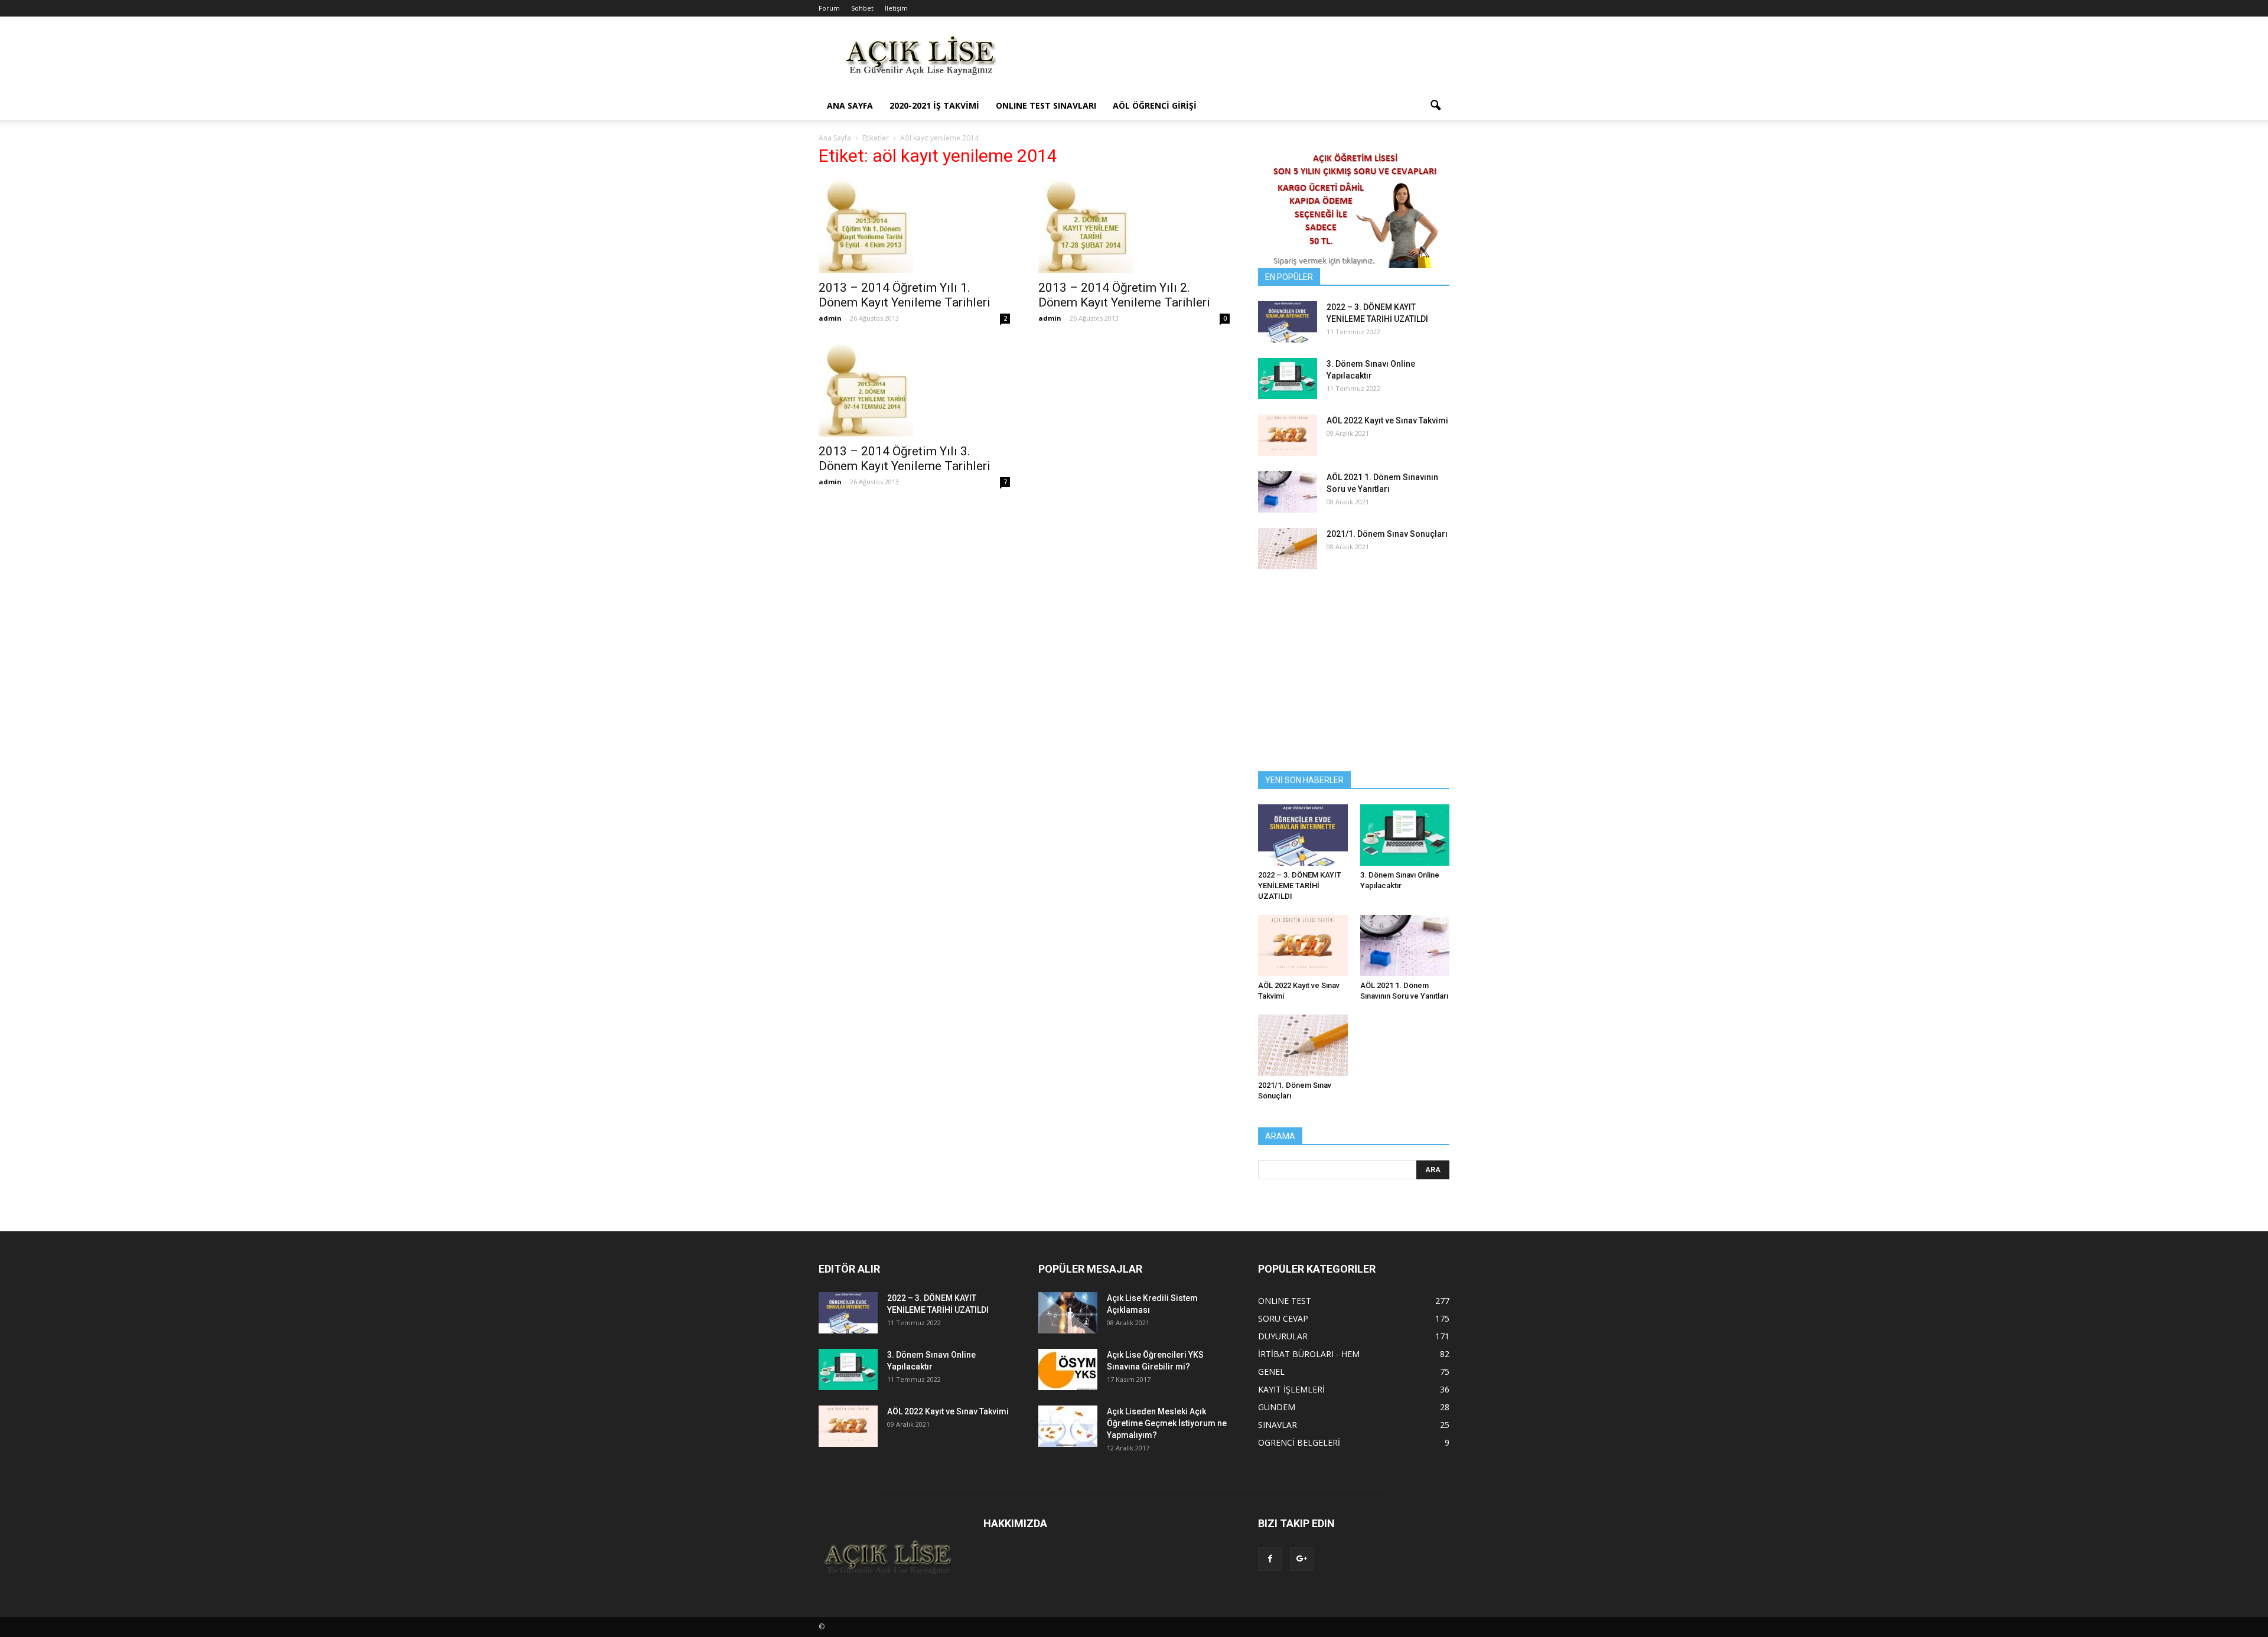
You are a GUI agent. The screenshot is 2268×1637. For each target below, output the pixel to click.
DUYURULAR (1283, 1336)
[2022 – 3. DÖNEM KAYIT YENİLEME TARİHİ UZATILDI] (1288, 322)
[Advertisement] (1234, 60)
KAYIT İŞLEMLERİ (1291, 1389)
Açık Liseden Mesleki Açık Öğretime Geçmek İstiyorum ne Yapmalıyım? (1167, 1423)
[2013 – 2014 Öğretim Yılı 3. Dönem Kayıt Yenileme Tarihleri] (914, 389)
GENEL (1271, 1372)
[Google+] (1302, 1559)
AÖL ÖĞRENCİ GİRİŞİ (1155, 105)
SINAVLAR (1278, 1425)
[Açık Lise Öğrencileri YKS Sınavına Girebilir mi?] (1068, 1369)
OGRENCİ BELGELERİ (1299, 1442)
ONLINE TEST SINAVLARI (1046, 105)
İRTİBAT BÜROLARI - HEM (1309, 1354)
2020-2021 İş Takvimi (934, 105)
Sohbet (862, 8)
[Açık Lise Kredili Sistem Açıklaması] (1068, 1313)
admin (830, 318)
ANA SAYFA (850, 105)
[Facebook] (1270, 1559)
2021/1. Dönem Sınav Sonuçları (1387, 534)
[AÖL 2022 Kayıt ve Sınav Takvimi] (1288, 435)
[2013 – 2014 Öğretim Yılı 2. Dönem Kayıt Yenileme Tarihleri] (1134, 226)
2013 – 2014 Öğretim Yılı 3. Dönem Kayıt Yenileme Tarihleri (905, 459)
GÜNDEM (1277, 1407)
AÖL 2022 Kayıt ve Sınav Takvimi (1387, 420)
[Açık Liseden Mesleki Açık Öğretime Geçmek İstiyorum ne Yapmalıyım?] (1068, 1426)
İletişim (896, 8)
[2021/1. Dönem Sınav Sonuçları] (1288, 549)
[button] (1435, 106)
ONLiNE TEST (1285, 1301)
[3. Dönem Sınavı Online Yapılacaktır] (1288, 379)
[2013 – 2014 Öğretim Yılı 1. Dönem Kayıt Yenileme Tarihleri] (914, 226)
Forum (829, 8)
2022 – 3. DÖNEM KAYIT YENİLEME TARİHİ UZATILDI (1300, 886)
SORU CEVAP (1283, 1318)
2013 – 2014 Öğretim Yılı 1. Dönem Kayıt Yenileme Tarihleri (905, 295)
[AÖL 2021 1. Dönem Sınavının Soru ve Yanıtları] (1288, 492)
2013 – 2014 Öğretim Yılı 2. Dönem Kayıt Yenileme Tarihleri (1124, 295)
